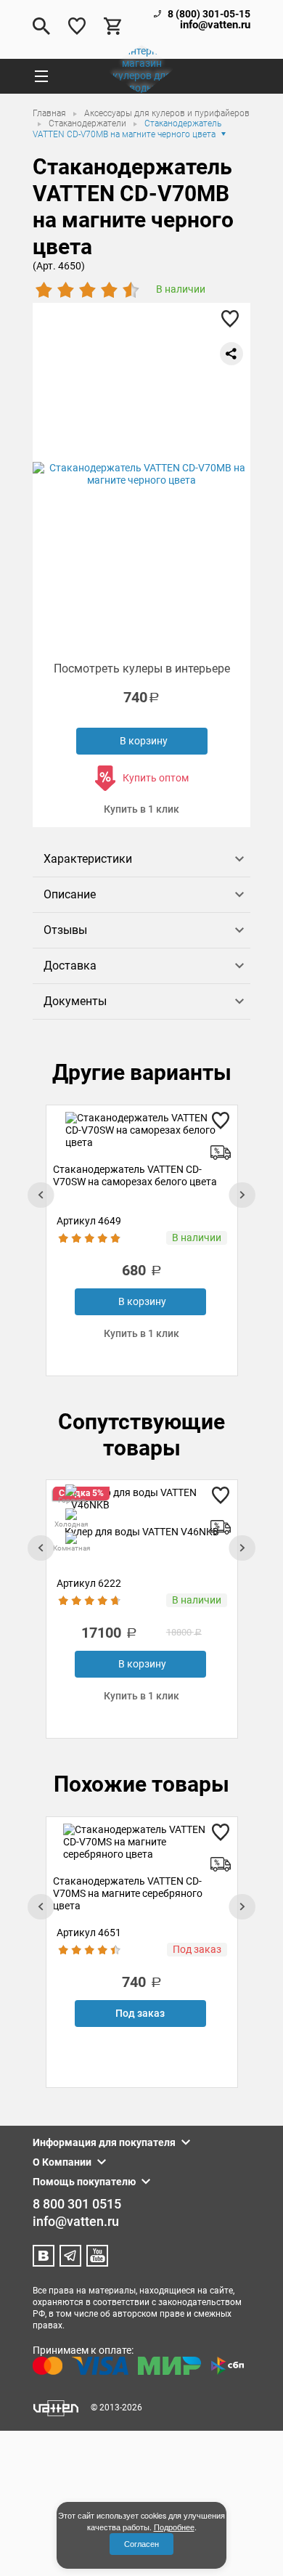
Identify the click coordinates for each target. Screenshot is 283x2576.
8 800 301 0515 (77, 2204)
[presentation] (41, 1195)
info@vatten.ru (215, 25)
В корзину (144, 741)
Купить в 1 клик (141, 809)
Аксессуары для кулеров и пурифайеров (167, 113)
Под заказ (140, 2013)
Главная (50, 113)
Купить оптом (156, 778)
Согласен (141, 2544)
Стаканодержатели (89, 123)
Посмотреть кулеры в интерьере (142, 669)
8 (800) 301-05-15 (209, 14)
